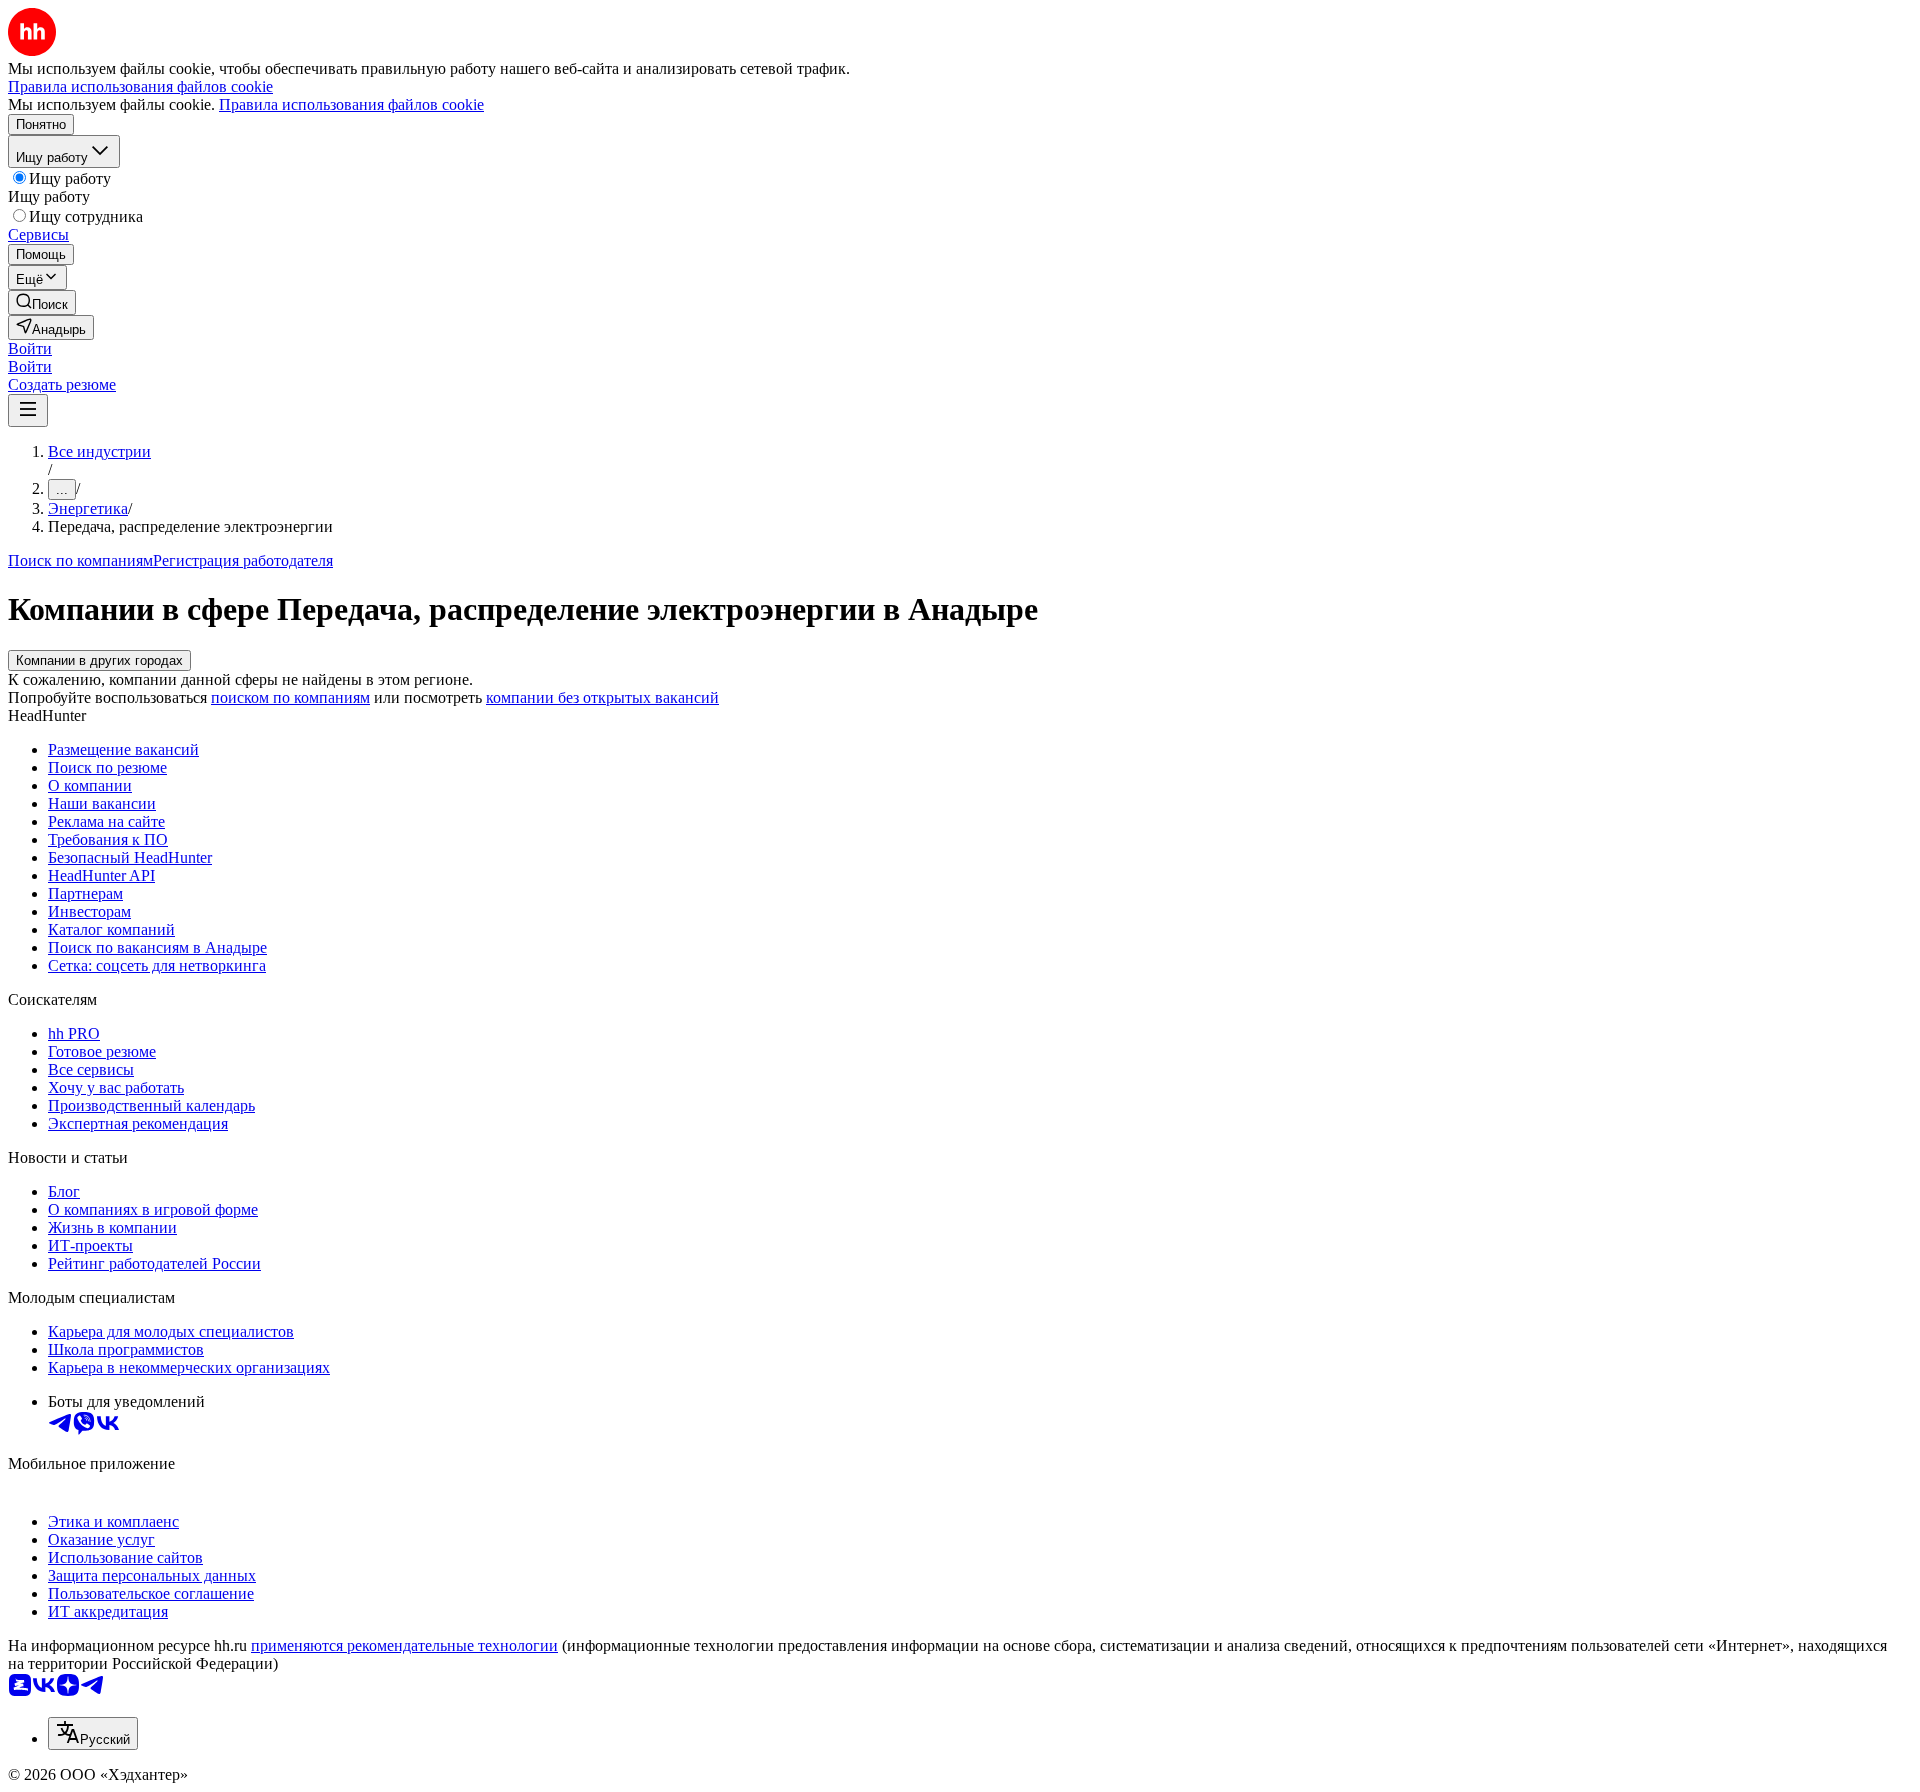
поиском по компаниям (290, 697)
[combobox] (93, 1733)
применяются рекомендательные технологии (404, 1645)
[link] (42, 302)
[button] (30, 348)
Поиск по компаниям (80, 560)
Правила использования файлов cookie (351, 104)
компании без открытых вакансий (602, 697)
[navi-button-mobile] (28, 410)
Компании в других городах (99, 660)
